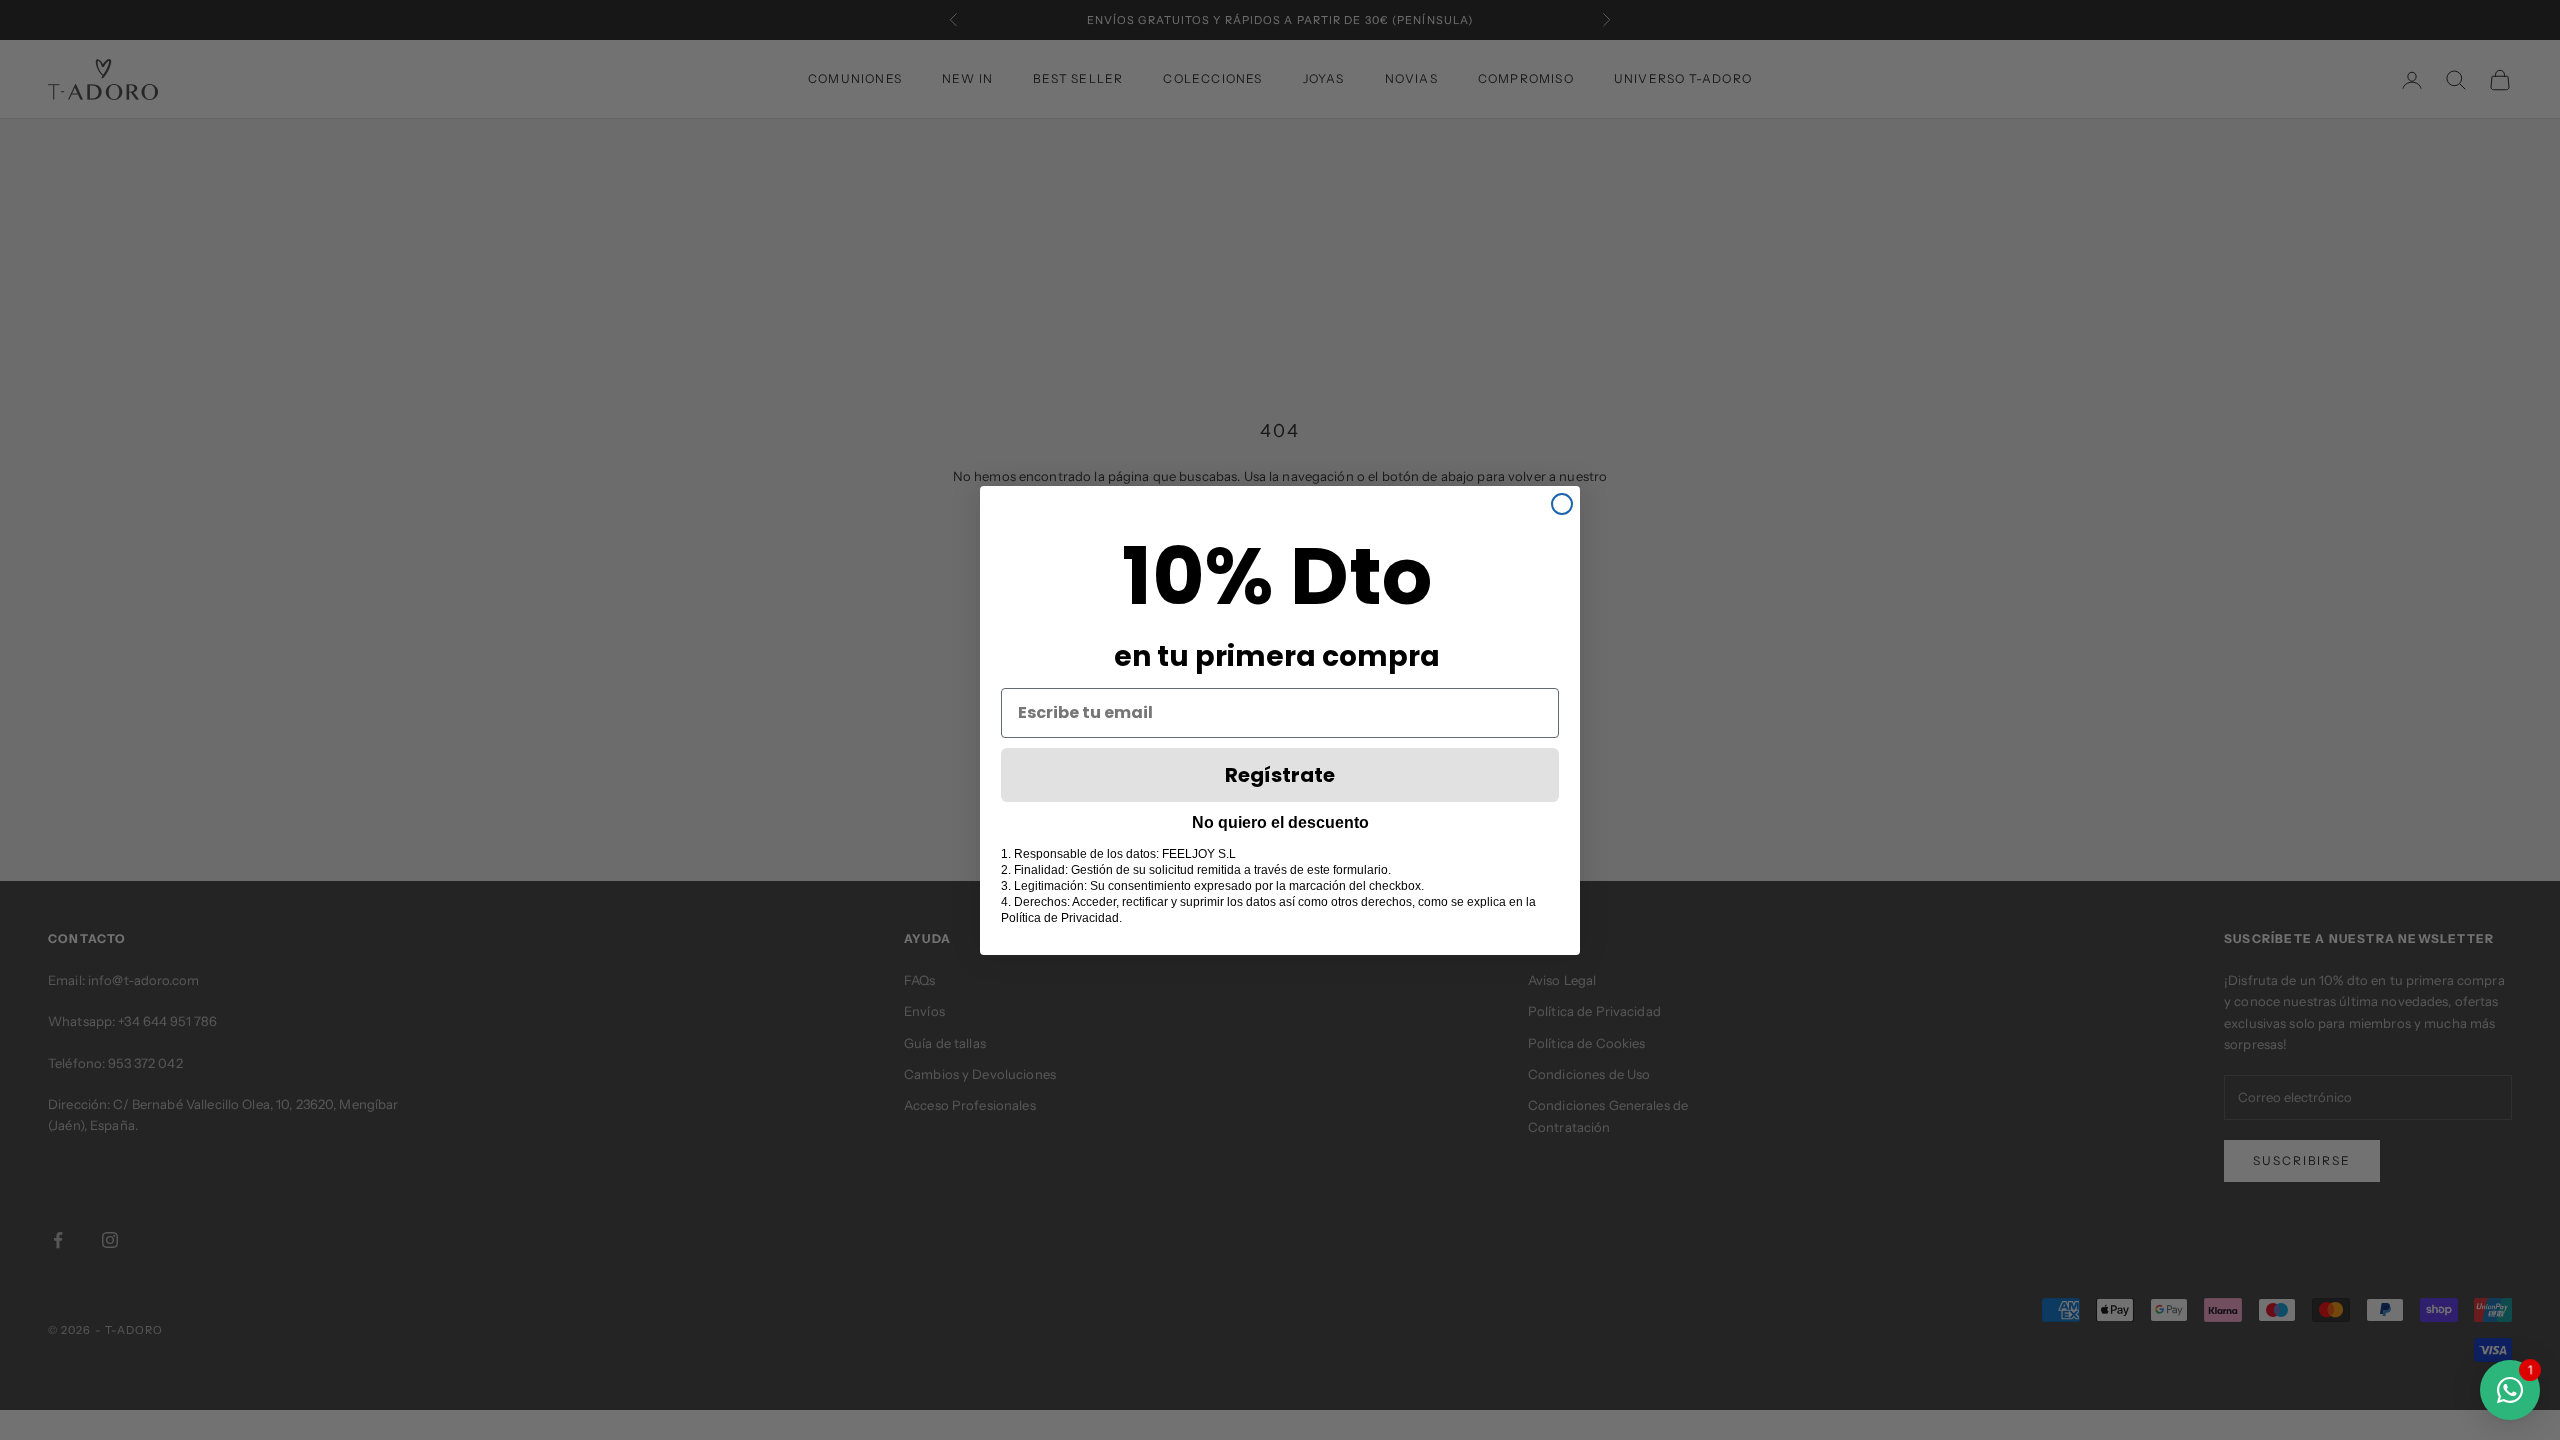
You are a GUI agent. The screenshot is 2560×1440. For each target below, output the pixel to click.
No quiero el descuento (1280, 822)
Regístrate (1280, 775)
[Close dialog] (1562, 504)
